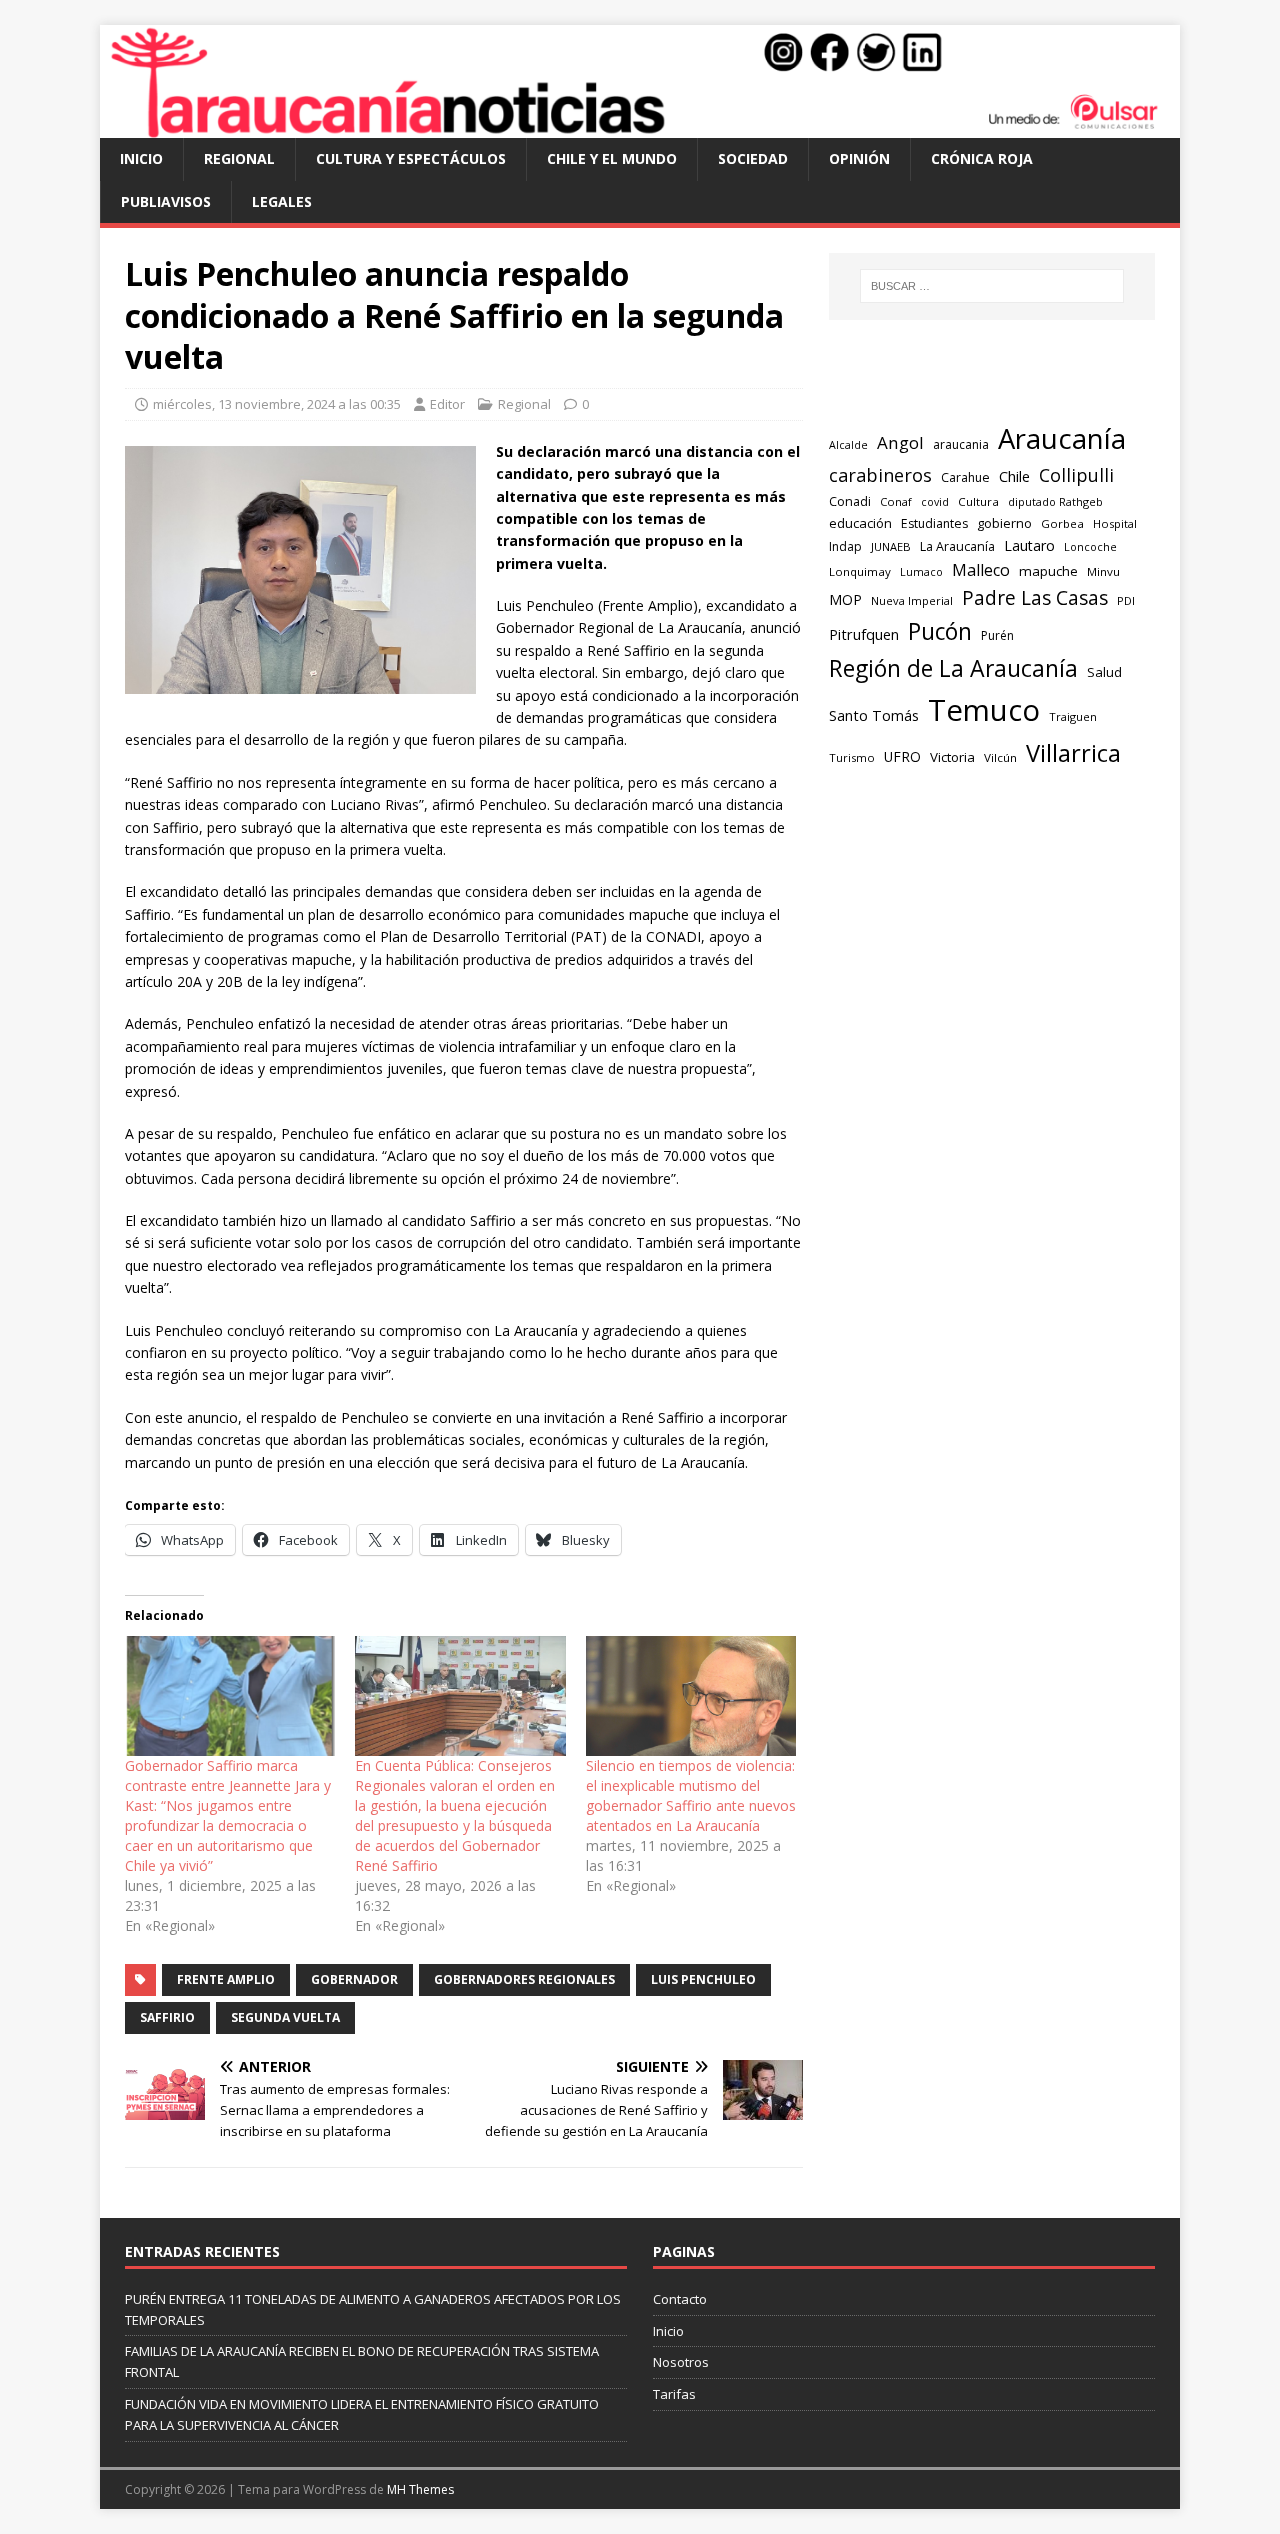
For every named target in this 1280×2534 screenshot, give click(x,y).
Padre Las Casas (1035, 598)
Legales (282, 201)
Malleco (981, 570)
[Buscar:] (992, 286)
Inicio (141, 158)
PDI (1126, 600)
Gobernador (354, 1979)
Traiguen (1073, 716)
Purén (997, 635)
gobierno (1004, 523)
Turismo (852, 757)
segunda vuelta (285, 2017)
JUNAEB (891, 546)
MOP (845, 599)
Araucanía (1062, 438)
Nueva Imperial (912, 600)
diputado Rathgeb (1055, 501)
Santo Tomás (874, 715)
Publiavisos (166, 201)
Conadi (850, 501)
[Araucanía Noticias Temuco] (640, 126)
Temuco (984, 710)
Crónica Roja (982, 158)
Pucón (940, 631)
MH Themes (420, 2489)
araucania (961, 444)
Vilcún (1000, 757)
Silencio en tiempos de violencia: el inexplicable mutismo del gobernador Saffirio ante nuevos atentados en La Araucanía (691, 1795)
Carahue (965, 477)
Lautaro (1029, 545)
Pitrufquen (864, 634)
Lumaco (921, 571)
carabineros (880, 475)
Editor (447, 404)
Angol (900, 442)
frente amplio (226, 1979)
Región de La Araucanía (953, 668)
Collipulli (1076, 475)
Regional (239, 158)
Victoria (952, 757)
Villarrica (1073, 753)
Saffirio (167, 2017)
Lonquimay (860, 571)
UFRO (902, 756)
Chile (1014, 476)
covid (935, 502)
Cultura (978, 501)
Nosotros (681, 2362)
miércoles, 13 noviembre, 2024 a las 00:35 (277, 404)
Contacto (680, 2299)
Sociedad (753, 158)
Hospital (1115, 523)
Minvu (1103, 571)
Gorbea (1062, 523)
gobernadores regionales (524, 1979)
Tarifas (674, 2394)
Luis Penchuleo (703, 1979)
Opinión (859, 158)
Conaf (896, 501)
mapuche (1048, 571)
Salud (1104, 672)
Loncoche (1090, 546)
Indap (845, 546)
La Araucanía (957, 546)
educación (860, 523)
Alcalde (848, 445)
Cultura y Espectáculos (411, 158)
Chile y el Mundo (612, 158)
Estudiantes (934, 523)
